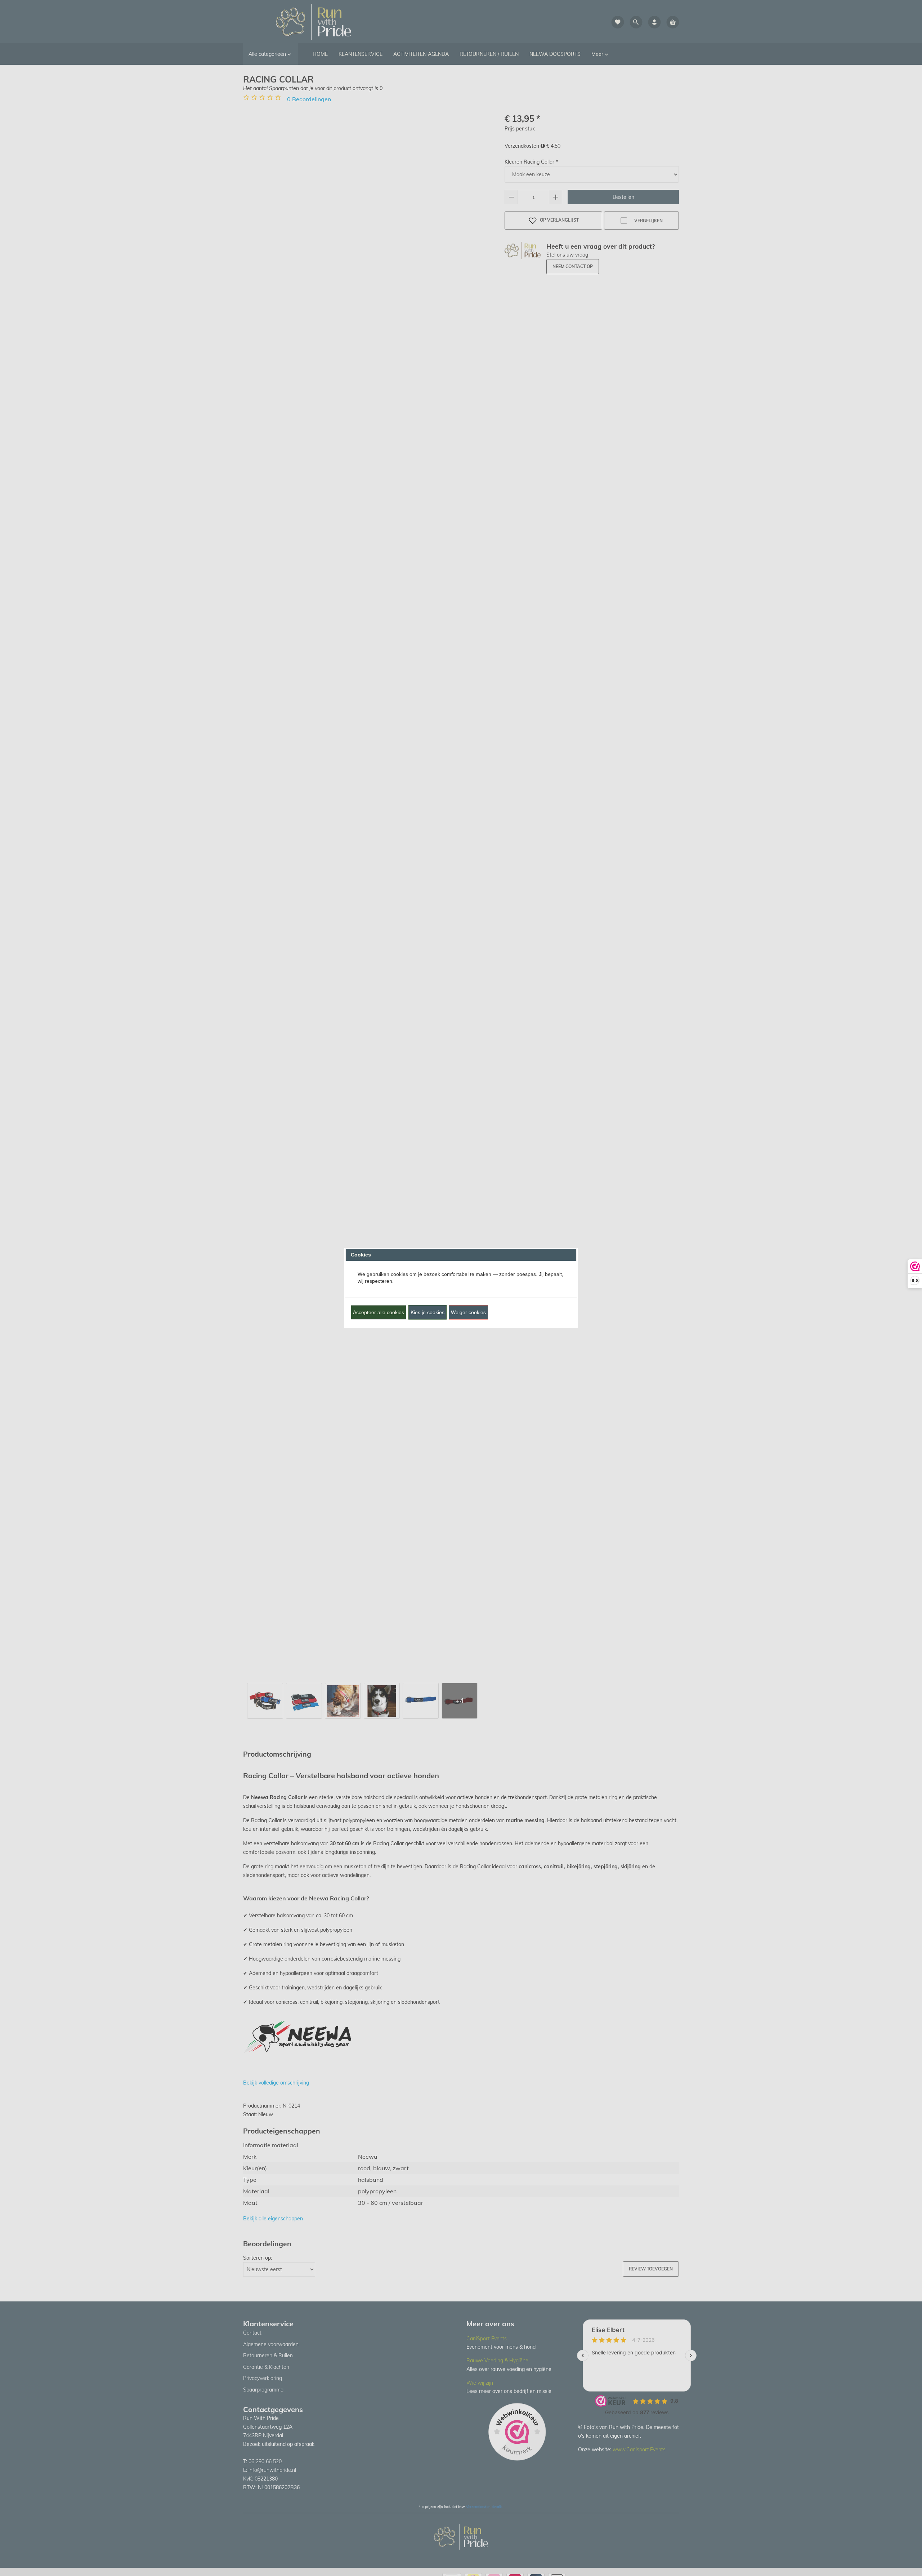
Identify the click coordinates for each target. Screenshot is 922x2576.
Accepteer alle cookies (379, 1312)
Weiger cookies (468, 1312)
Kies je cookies (428, 1312)
